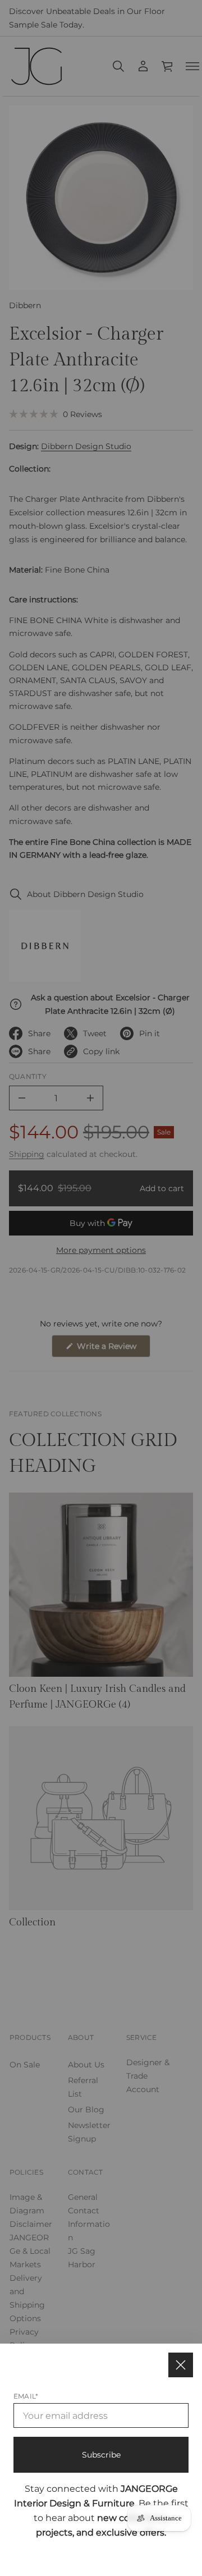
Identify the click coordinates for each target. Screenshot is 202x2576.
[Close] (181, 2365)
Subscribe (101, 2455)
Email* (26, 2396)
